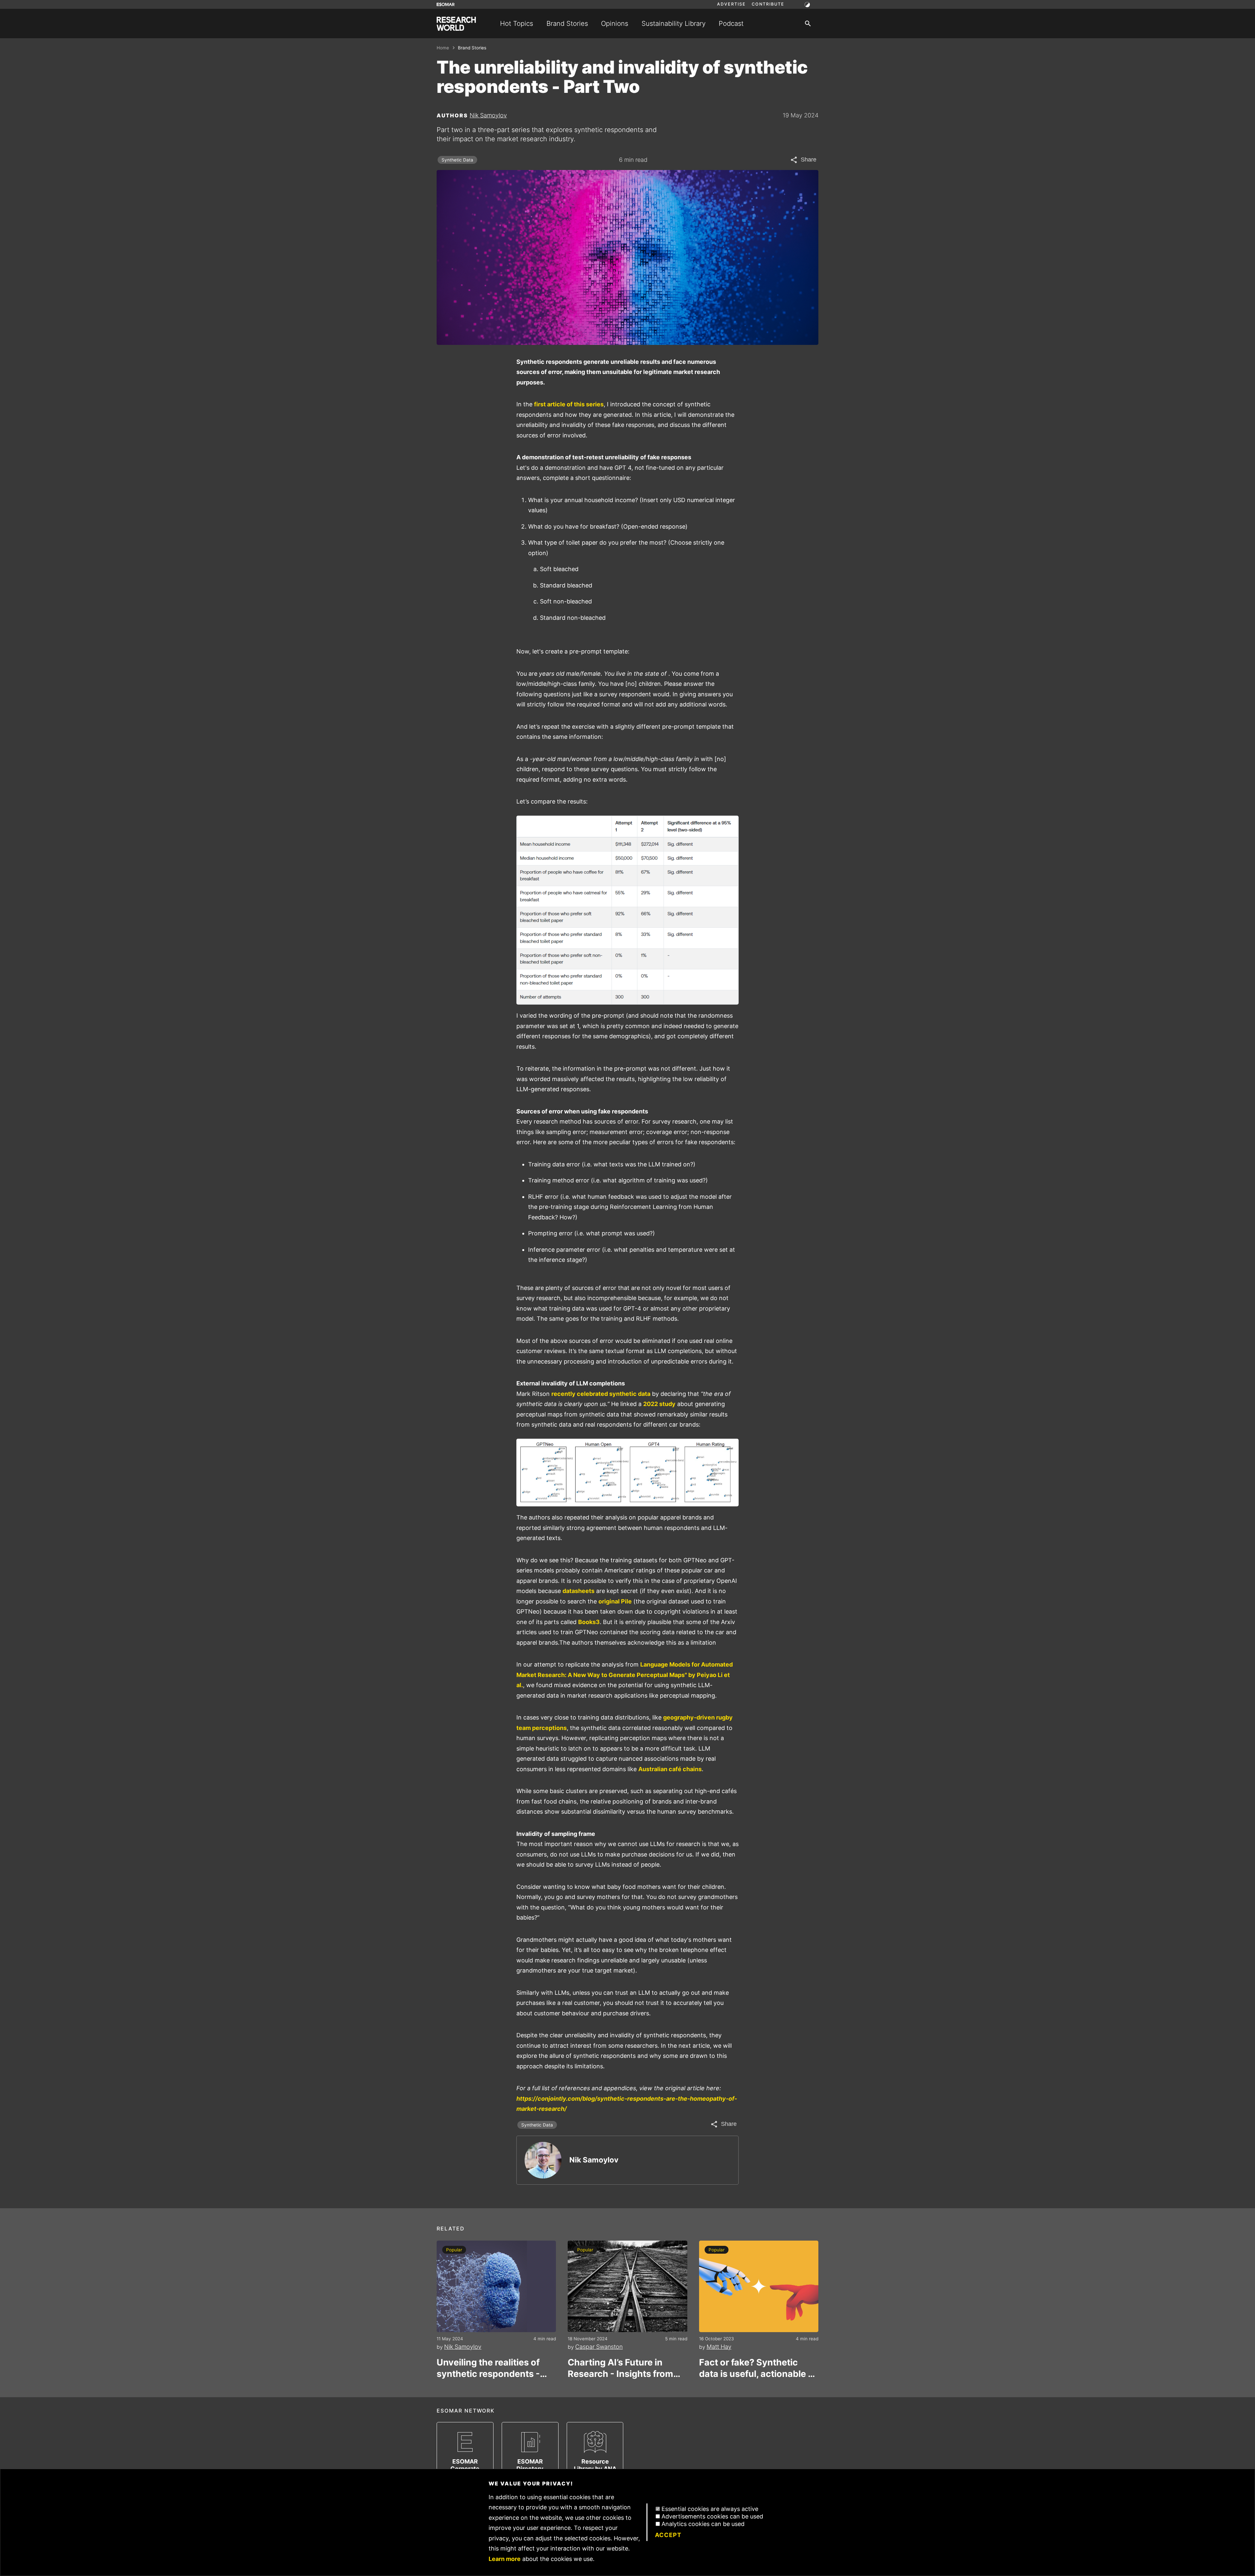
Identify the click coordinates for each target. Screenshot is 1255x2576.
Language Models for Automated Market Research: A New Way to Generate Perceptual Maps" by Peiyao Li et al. (625, 1675)
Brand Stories (567, 23)
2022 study (659, 1404)
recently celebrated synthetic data (601, 1394)
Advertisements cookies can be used (712, 2516)
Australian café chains (670, 1769)
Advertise (731, 4)
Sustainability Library (674, 23)
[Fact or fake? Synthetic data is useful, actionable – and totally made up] (759, 2286)
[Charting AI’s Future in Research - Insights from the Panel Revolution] (627, 2286)
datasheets (578, 1591)
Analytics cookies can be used (703, 2524)
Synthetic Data (457, 160)
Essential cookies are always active (710, 2509)
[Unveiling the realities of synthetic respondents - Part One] (496, 2286)
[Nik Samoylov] (543, 2160)
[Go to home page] (456, 24)
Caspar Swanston (599, 2347)
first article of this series (569, 404)
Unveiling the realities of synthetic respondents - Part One (488, 2368)
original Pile (615, 1601)
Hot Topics (517, 23)
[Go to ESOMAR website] (446, 4)
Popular (454, 2250)
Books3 (589, 1622)
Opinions (615, 23)
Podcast (731, 23)
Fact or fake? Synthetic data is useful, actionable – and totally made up (756, 2368)
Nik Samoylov (488, 115)
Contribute (768, 4)
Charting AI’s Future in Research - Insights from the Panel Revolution (620, 2368)
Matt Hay (719, 2347)
